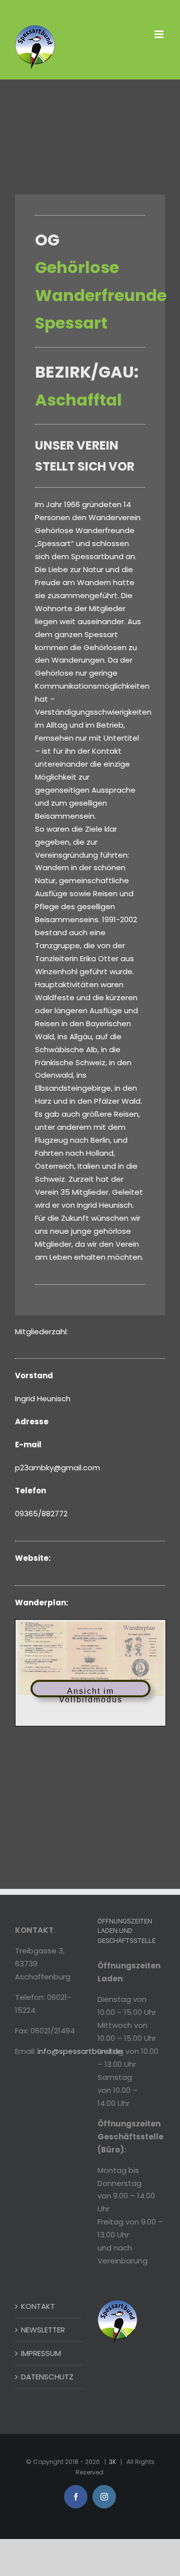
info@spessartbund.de (80, 2051)
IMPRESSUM (41, 2353)
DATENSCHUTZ (47, 2377)
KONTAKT (38, 2306)
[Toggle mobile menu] (160, 34)
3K (112, 2462)
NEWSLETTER (43, 2330)
